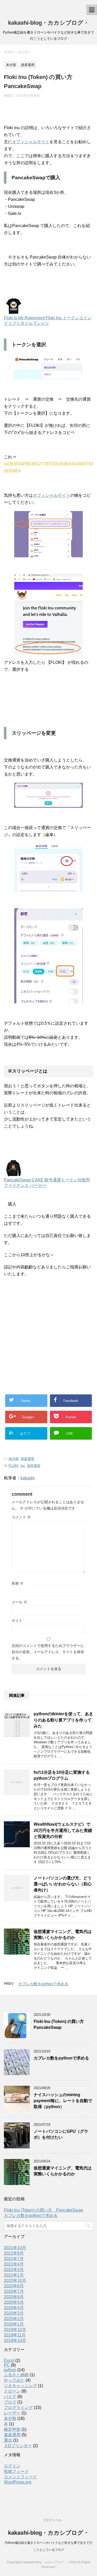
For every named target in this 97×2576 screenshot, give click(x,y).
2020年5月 (14, 2302)
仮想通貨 (34, 1466)
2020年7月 (14, 2291)
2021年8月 (14, 2253)
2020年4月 (14, 2308)
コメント (21, 1517)
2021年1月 (14, 2275)
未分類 (14, 1459)
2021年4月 (14, 2264)
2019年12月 (15, 2330)
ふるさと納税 (16, 2375)
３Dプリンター (18, 2446)
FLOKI (13, 1466)
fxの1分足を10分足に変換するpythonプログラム (62, 1775)
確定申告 (12, 2429)
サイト (17, 1621)
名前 (18, 1583)
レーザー (12, 2413)
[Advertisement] (48, 1331)
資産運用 (27, 1459)
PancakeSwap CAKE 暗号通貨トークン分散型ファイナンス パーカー (47, 1183)
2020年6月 (14, 2297)
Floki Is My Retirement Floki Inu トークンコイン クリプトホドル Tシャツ (48, 321)
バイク (10, 2397)
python (10, 2370)
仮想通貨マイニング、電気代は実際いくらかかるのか (63, 1935)
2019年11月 (15, 2335)
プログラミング (18, 2408)
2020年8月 (14, 2286)
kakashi (28, 1478)
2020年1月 (14, 2324)
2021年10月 (15, 2248)
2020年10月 (15, 2280)
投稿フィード (16, 2471)
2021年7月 (14, 2259)
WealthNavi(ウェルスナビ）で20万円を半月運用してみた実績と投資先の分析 (63, 1830)
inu (23, 1466)
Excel (9, 2360)
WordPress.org (18, 2482)
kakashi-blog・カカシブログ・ (48, 23)
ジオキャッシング (20, 2386)
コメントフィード (20, 2477)
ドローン (12, 2391)
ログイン (12, 2466)
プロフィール (53, 2520)
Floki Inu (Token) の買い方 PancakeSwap (61, 2024)
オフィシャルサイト (31, 142)
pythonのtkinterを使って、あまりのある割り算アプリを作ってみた (63, 1720)
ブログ (10, 2402)
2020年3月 (14, 2313)
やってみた (14, 2380)
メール (19, 1602)
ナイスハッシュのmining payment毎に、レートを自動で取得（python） (63, 2101)
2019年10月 (15, 2340)
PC (7, 2365)
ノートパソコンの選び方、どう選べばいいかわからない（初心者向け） (63, 1884)
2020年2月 (14, 2319)
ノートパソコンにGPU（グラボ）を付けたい (61, 2134)
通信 (8, 2440)
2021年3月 (14, 2270)
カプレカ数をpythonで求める (43, 1984)
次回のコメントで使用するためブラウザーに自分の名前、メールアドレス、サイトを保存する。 (48, 1652)
